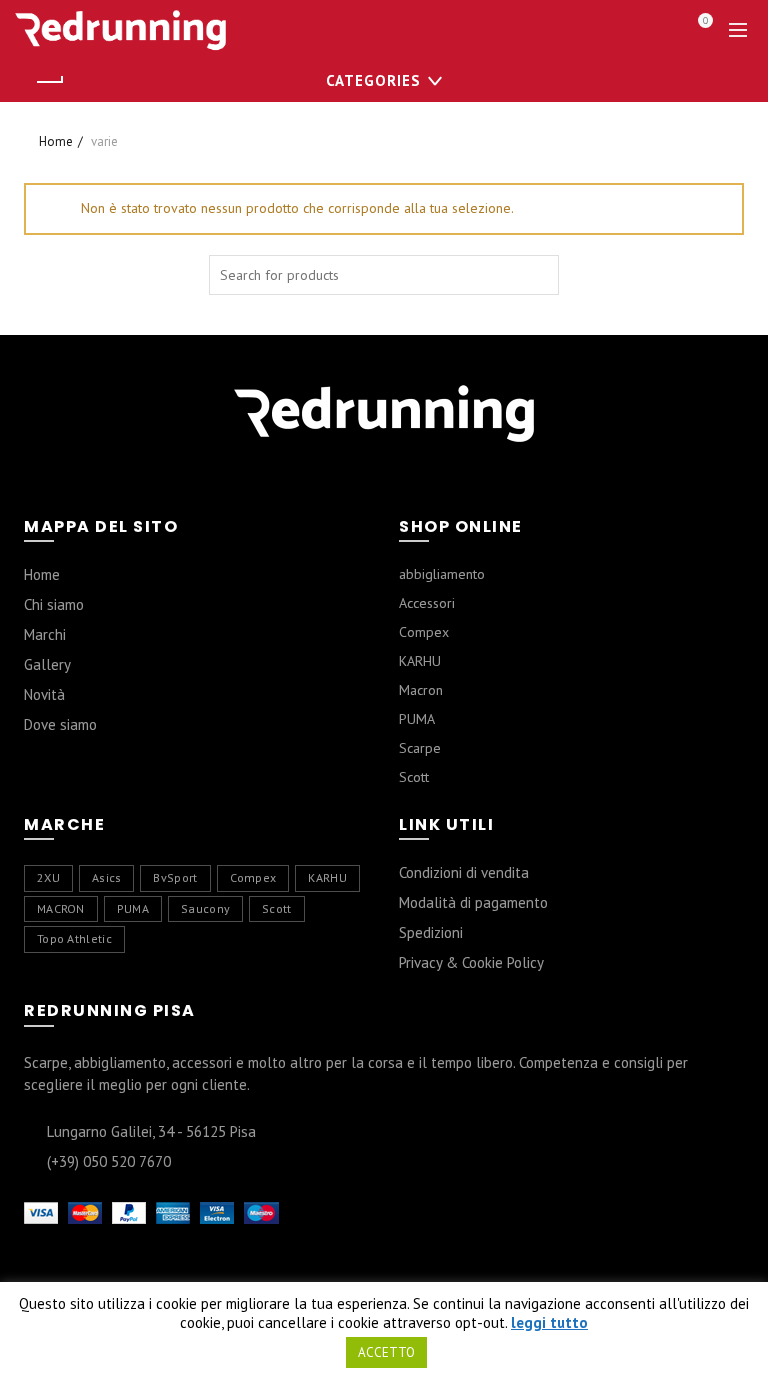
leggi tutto (549, 1323)
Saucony (205, 908)
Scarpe (420, 748)
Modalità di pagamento (473, 902)
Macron (421, 690)
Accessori (427, 603)
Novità (44, 694)
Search (539, 275)
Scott (414, 777)
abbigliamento (442, 574)
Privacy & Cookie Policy (471, 962)
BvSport (175, 877)
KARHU (420, 661)
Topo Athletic (74, 938)
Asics (107, 877)
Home (56, 141)
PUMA (417, 719)
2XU (48, 877)
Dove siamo (60, 724)
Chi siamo (54, 604)
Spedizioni (431, 932)
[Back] (49, 82)
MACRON (61, 908)
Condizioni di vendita (464, 872)
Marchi (45, 634)
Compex (424, 632)
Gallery (47, 664)
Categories (373, 80)
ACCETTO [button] (386, 1352)
